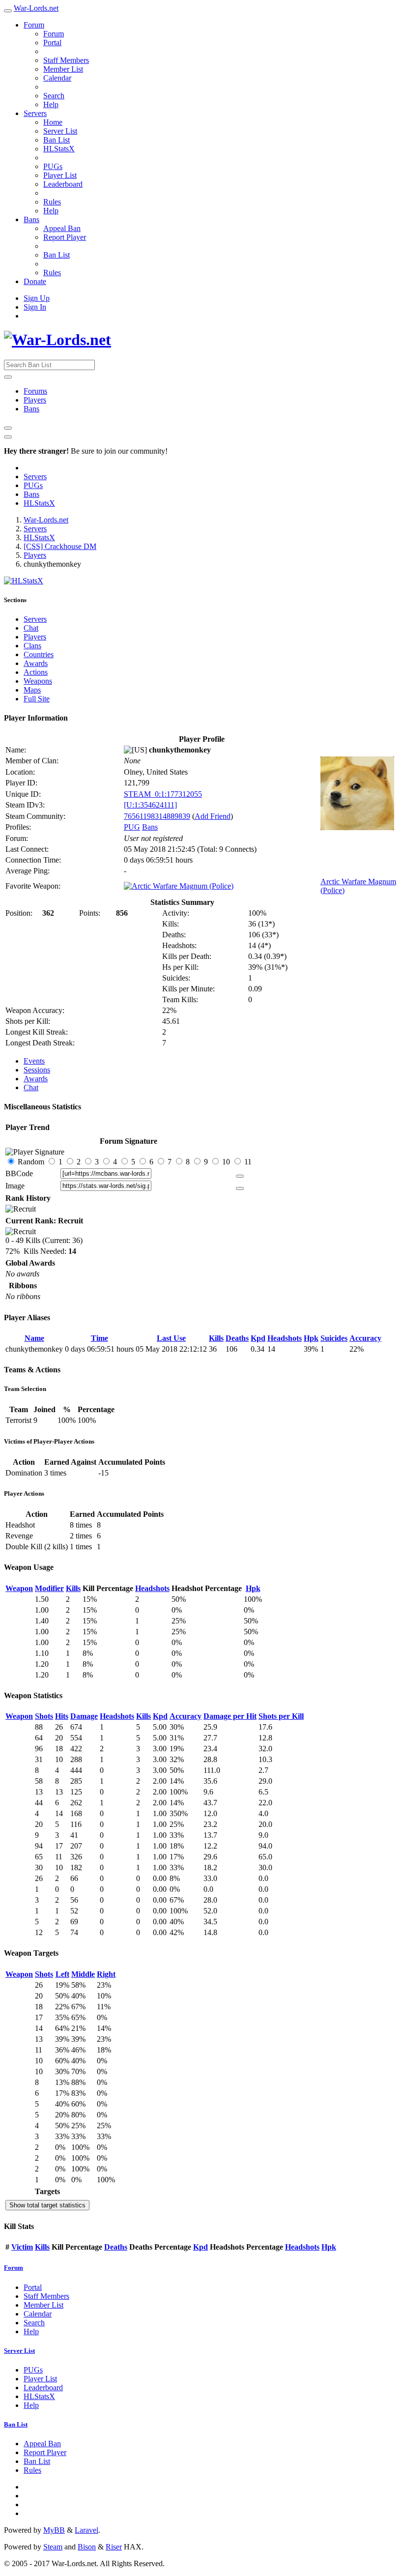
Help (51, 104)
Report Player (65, 237)
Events (34, 1061)
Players (35, 400)
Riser (114, 2547)
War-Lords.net (36, 8)
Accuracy (365, 1338)
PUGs (53, 166)
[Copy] (240, 1176)
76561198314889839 (157, 816)
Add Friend (213, 816)
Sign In (35, 307)
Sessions (37, 1070)
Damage (84, 1716)
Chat (31, 628)
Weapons (38, 681)
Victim (22, 2247)
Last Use (171, 1338)
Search (54, 96)
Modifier (49, 1588)
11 (247, 1162)
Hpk (311, 1338)
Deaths (237, 1338)
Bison (87, 2547)
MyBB (54, 2530)
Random (31, 1162)
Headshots (285, 1338)
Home (53, 122)
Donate (35, 281)
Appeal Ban (62, 228)
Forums (35, 391)
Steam (53, 2547)
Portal (52, 43)
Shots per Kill (281, 1716)
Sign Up (37, 298)
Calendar (57, 78)
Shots (44, 1716)
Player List (60, 175)
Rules (52, 202)
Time (100, 1338)
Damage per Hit (230, 1716)
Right (106, 1974)
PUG (132, 827)
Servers (35, 113)
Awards (36, 663)
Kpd (258, 1338)
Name (34, 1338)
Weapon (19, 1588)
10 (226, 1162)
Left (62, 1974)
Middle (83, 1974)
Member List (63, 69)
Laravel (86, 2530)
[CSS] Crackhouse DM (60, 546)
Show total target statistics (47, 2205)
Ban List (57, 140)
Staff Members (66, 60)
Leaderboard (63, 184)
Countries (39, 654)
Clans (32, 646)
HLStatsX (59, 149)
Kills (216, 1338)
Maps (32, 690)
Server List (60, 131)
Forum (34, 25)
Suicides (334, 1338)
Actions (36, 672)
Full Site (37, 699)
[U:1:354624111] (150, 805)
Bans (31, 219)
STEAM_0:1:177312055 (163, 794)
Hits (62, 1716)
